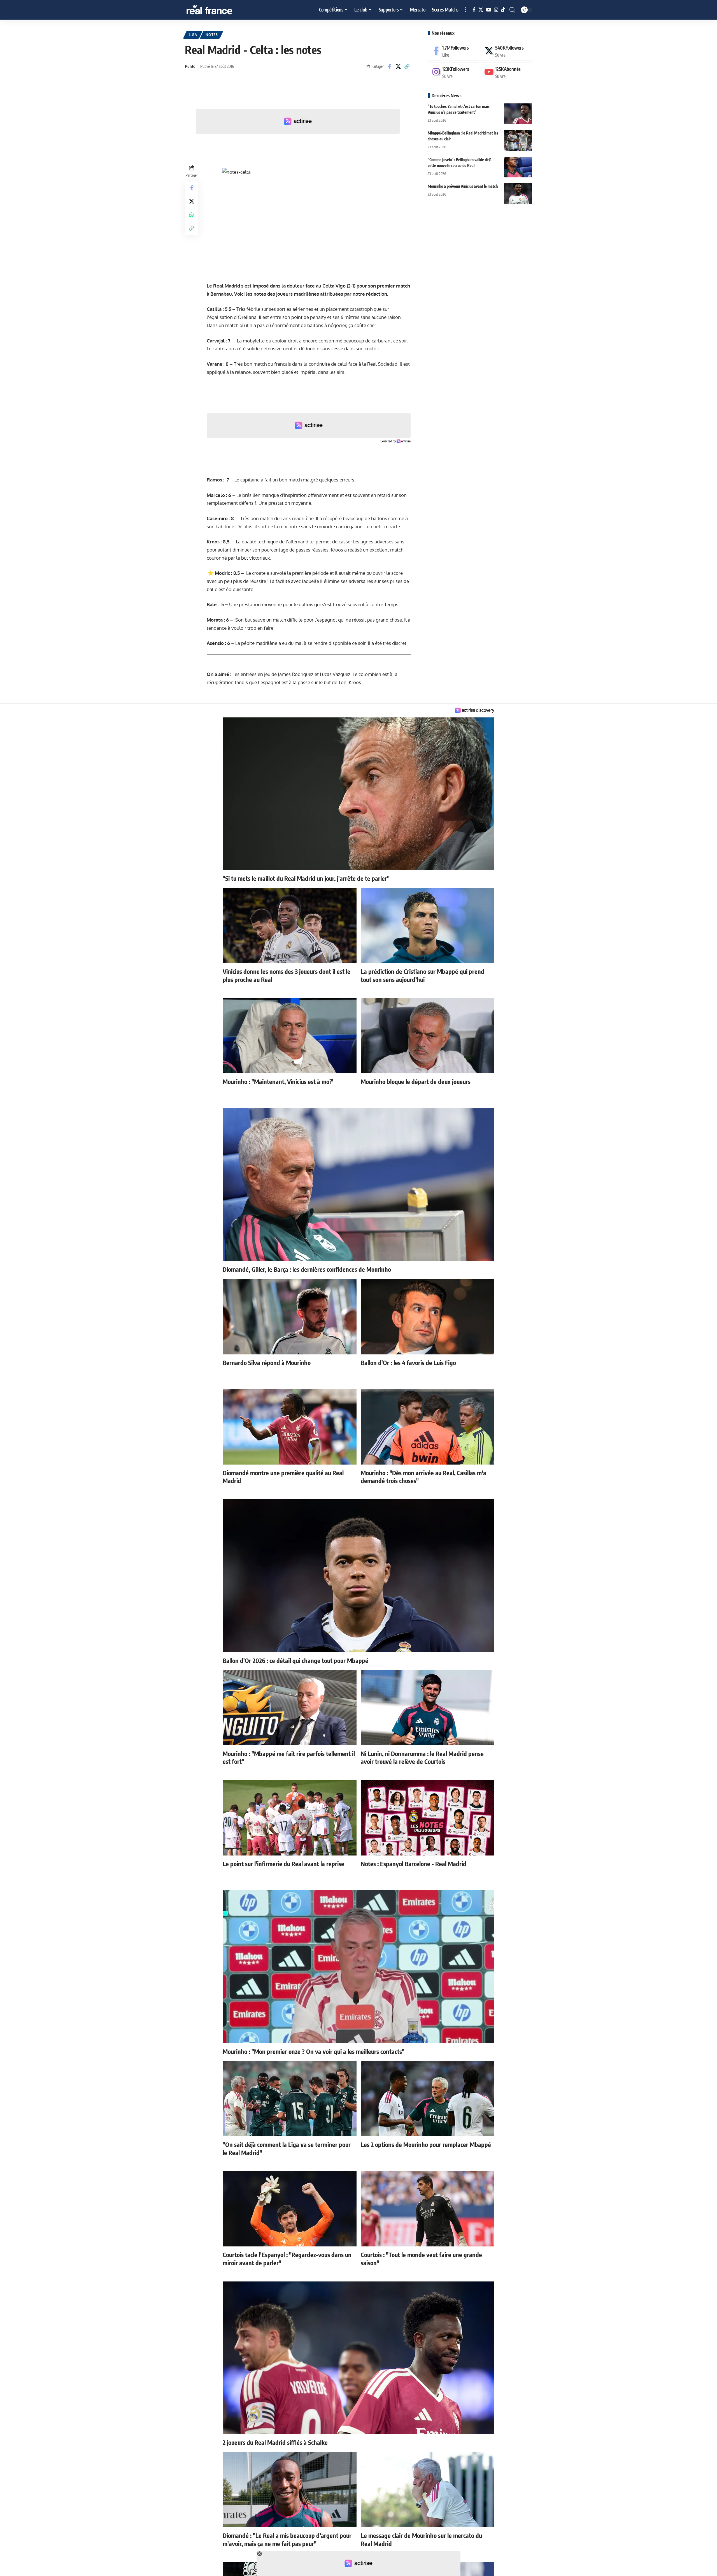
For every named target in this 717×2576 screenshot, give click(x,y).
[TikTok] (503, 10)
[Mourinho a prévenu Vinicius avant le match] (518, 194)
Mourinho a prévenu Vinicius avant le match (463, 186)
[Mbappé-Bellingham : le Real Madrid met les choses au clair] (518, 140)
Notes (212, 35)
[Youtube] (506, 72)
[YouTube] (489, 10)
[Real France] (221, 10)
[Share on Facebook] (390, 66)
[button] (466, 10)
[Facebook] (474, 10)
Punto (190, 66)
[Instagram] (496, 10)
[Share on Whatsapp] (192, 214)
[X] (481, 10)
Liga (193, 35)
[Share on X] (398, 66)
